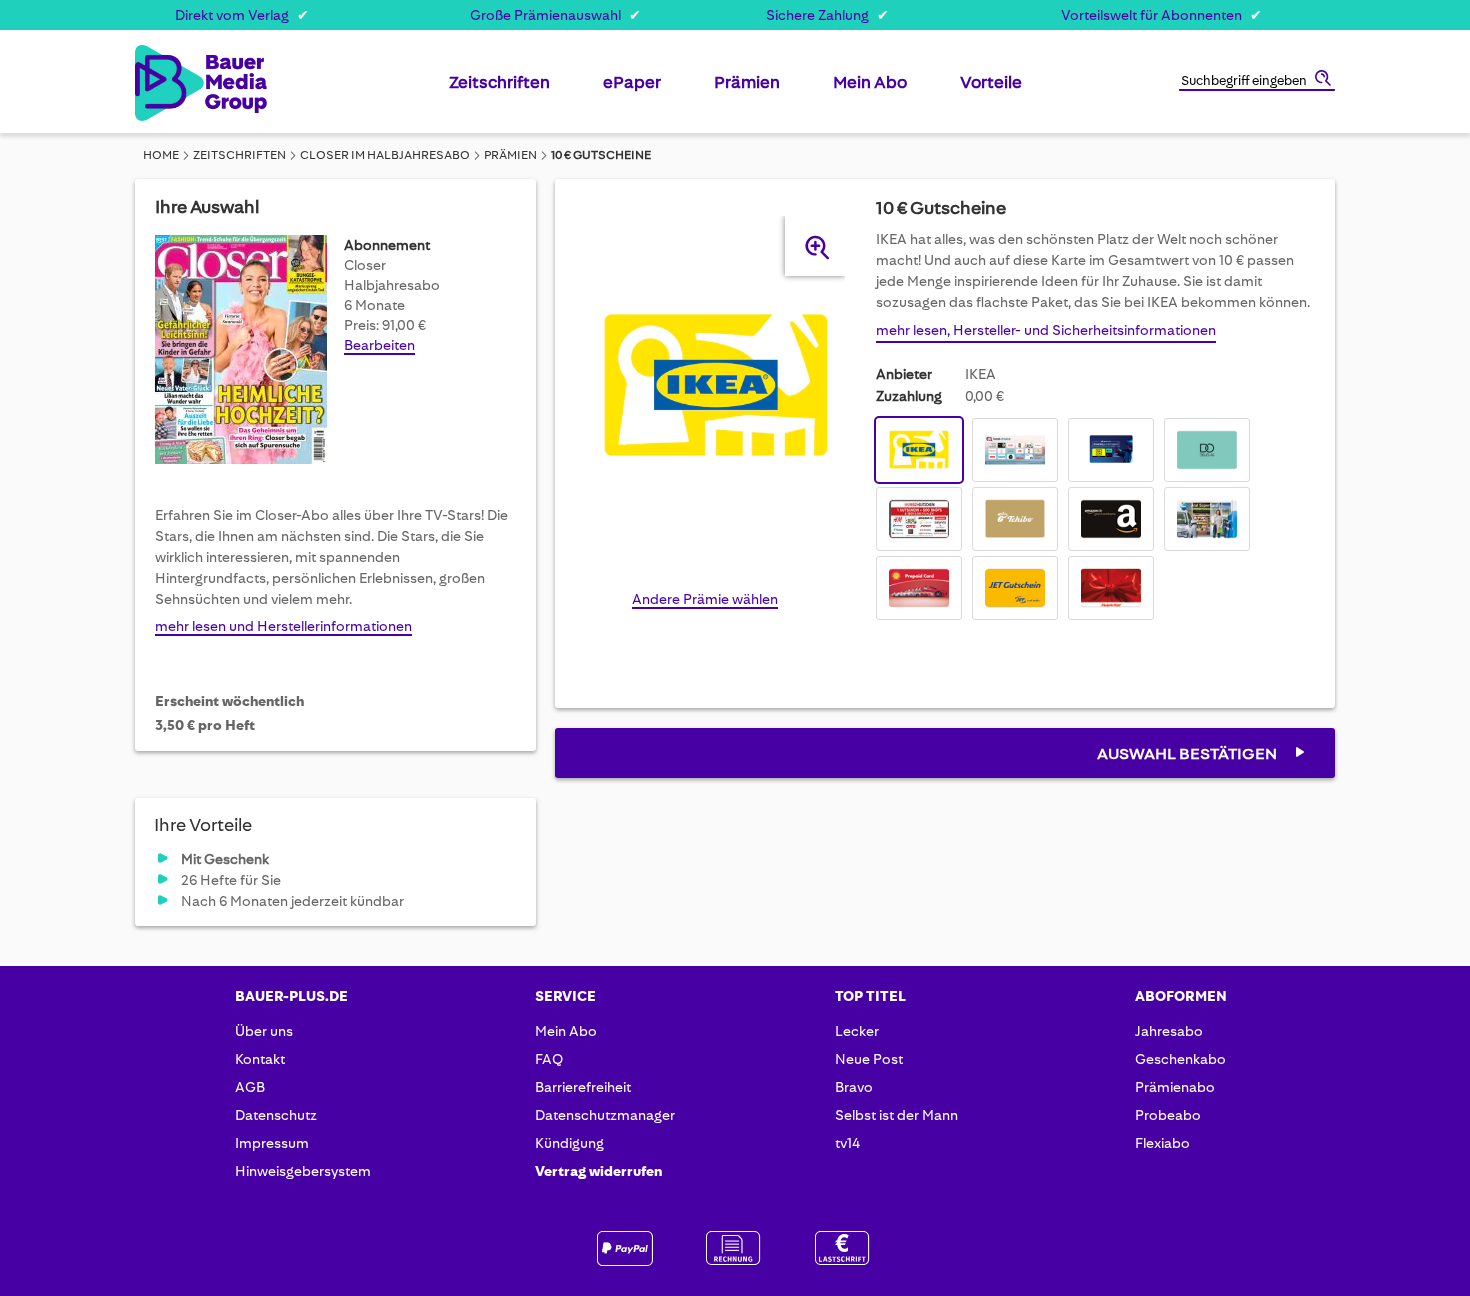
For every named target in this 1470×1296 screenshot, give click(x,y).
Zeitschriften (239, 155)
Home (161, 155)
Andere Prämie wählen (705, 599)
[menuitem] (499, 90)
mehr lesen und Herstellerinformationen (283, 626)
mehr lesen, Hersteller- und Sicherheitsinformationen (1046, 330)
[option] (919, 450)
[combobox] (1257, 82)
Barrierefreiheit (583, 1087)
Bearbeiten (379, 345)
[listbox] (1095, 521)
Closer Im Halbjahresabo (385, 155)
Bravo (854, 1087)
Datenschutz (276, 1115)
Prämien (510, 155)
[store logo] (167, 83)
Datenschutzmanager (605, 1115)
